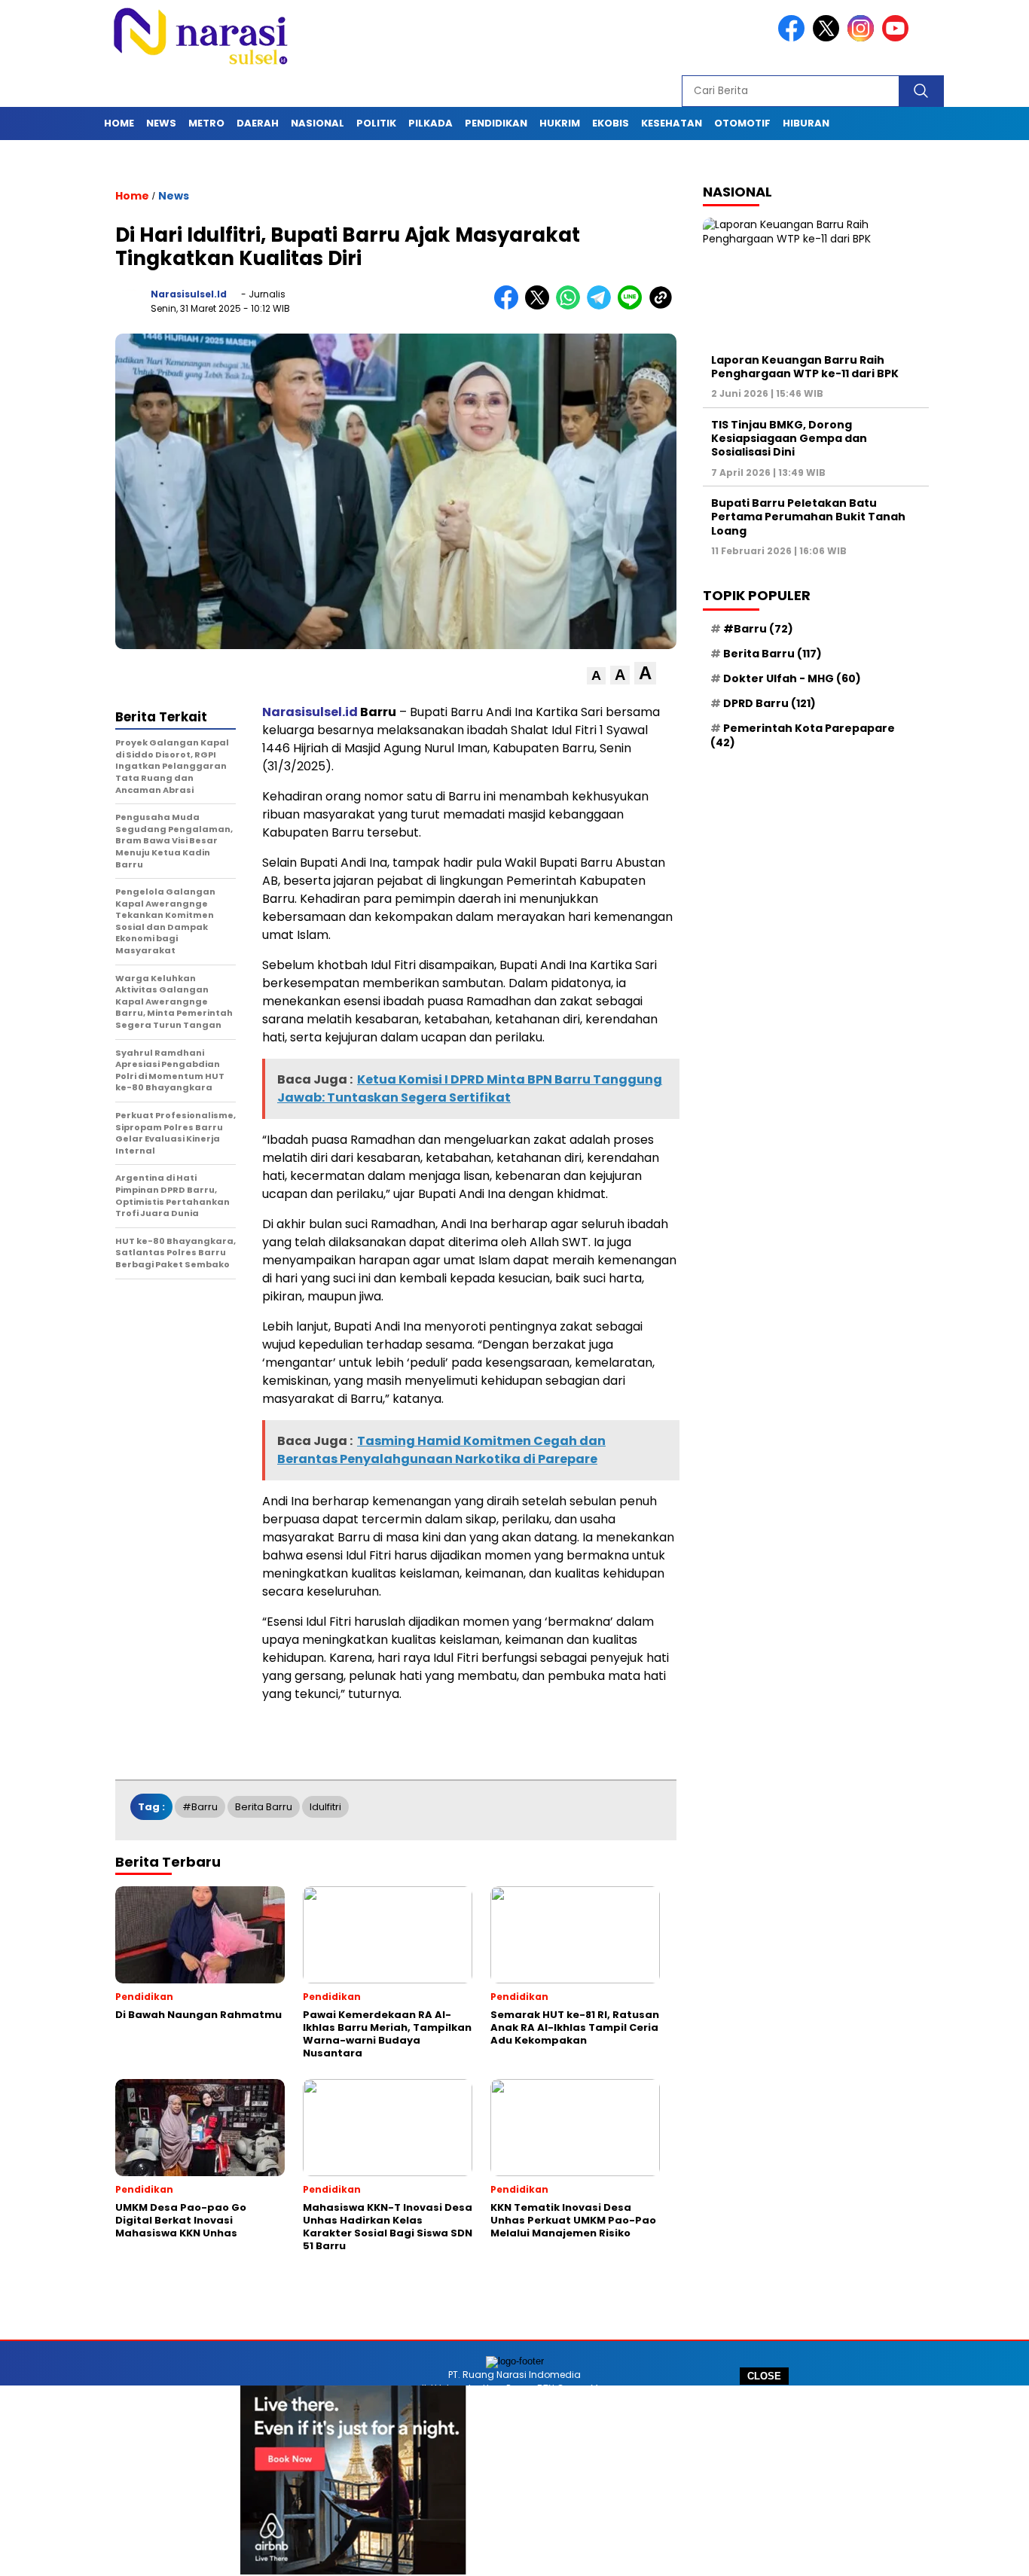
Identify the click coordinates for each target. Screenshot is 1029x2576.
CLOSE (764, 2376)
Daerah (258, 123)
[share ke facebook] (510, 306)
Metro (206, 123)
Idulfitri (325, 1807)
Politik (376, 123)
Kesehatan (672, 123)
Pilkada (431, 123)
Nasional (318, 123)
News (161, 123)
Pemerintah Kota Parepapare (803, 735)
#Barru (200, 1807)
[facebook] (794, 38)
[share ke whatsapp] (571, 306)
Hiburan (806, 123)
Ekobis (611, 123)
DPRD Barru (769, 703)
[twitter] (829, 38)
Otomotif (742, 123)
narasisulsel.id (189, 294)
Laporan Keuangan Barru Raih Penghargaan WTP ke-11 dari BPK (805, 367)
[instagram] (863, 38)
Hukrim (560, 123)
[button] (596, 676)
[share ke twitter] (540, 306)
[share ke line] (633, 306)
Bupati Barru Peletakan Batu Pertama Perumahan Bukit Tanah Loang (808, 517)
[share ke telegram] (602, 306)
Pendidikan (496, 123)
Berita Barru (264, 1807)
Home (119, 123)
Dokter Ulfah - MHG (792, 678)
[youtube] (898, 38)
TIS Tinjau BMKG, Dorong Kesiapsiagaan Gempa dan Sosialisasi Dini (789, 438)
